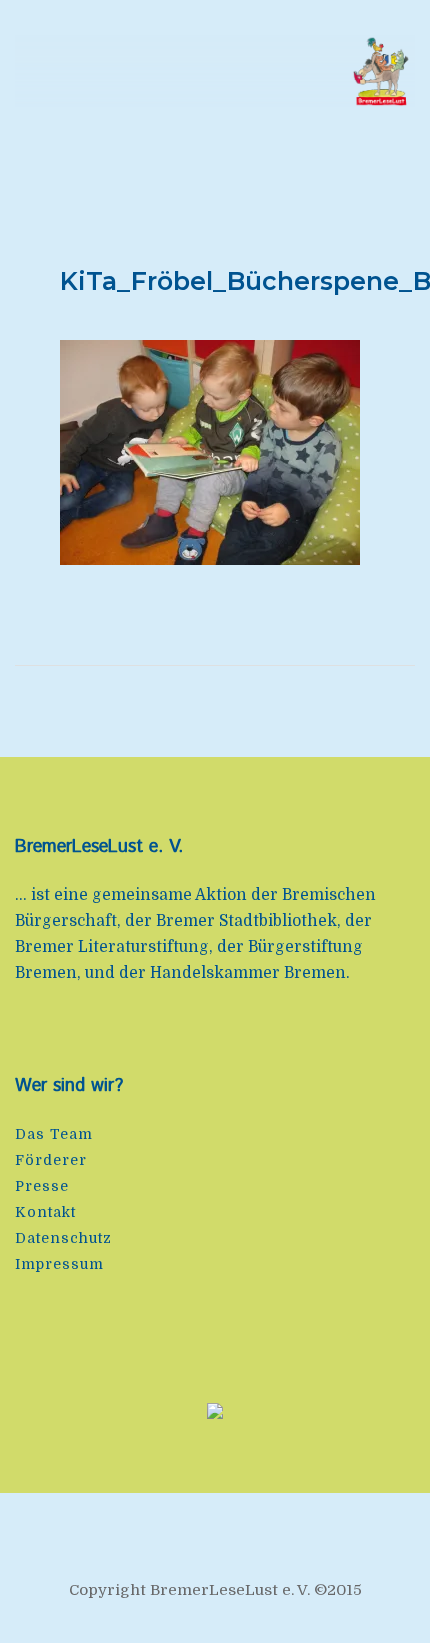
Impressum (59, 1264)
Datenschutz (63, 1238)
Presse (42, 1186)
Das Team (54, 1134)
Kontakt (45, 1212)
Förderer (51, 1160)
